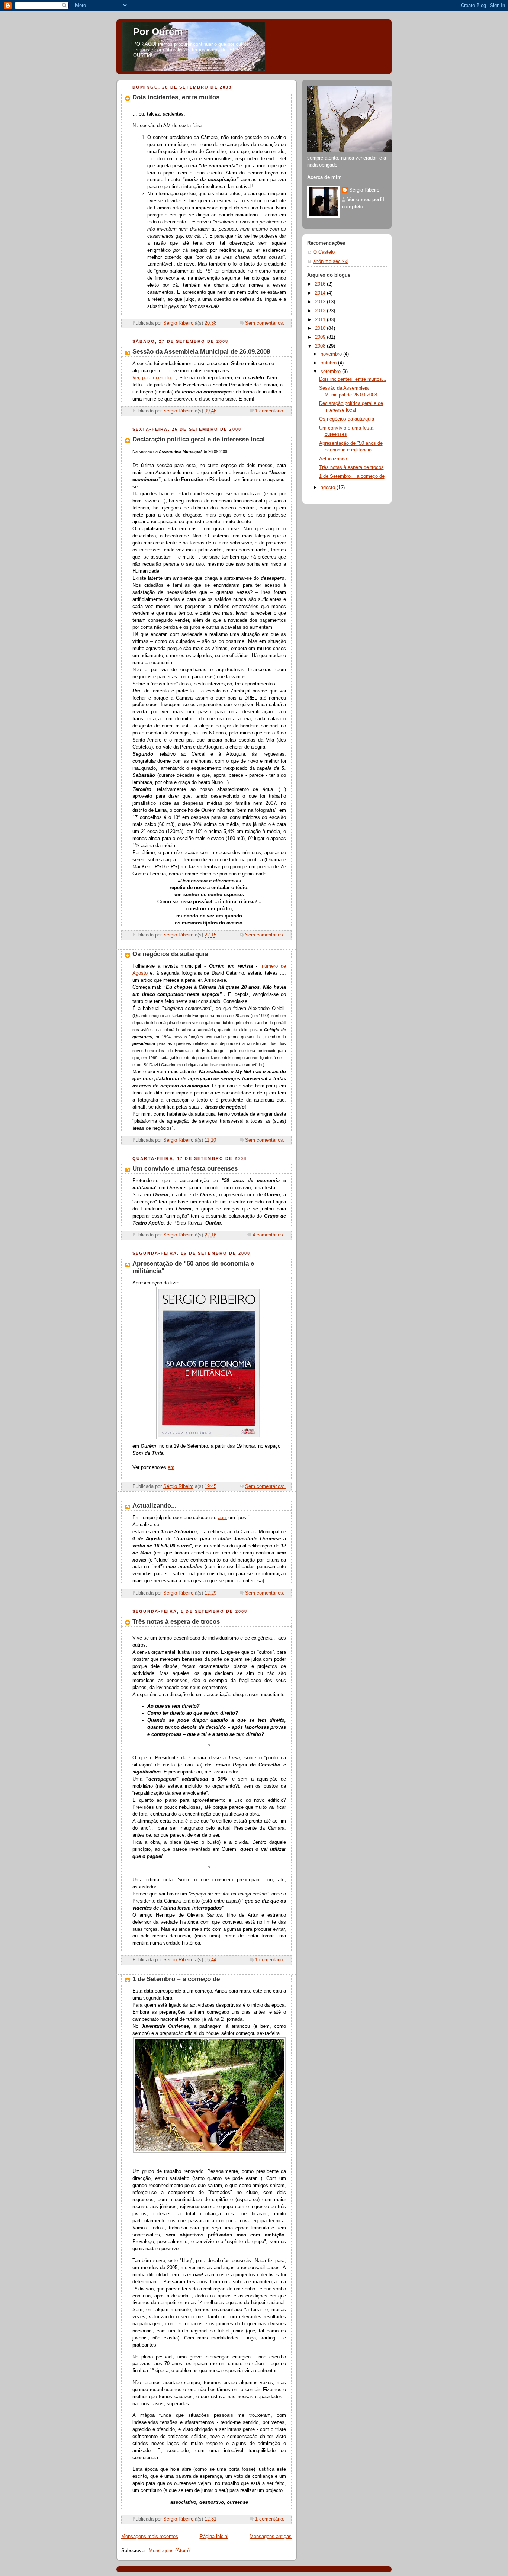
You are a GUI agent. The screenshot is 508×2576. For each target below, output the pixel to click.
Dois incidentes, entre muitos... (179, 97)
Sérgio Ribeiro (364, 190)
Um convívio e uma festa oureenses (185, 1169)
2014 (321, 293)
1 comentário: (271, 411)
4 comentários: (269, 1235)
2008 (321, 346)
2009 (321, 337)
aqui (222, 1518)
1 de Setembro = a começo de (176, 1979)
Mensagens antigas (271, 2537)
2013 (321, 302)
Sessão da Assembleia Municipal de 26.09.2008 (201, 352)
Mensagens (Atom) (169, 2551)
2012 (321, 311)
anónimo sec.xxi (331, 261)
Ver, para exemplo (152, 378)
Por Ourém (158, 32)
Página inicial (214, 2537)
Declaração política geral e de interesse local (199, 439)
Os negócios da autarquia (170, 954)
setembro (331, 372)
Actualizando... (155, 1506)
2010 (321, 328)
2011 (321, 320)
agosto (329, 488)
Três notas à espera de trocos (176, 1622)
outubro (329, 363)
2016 (321, 284)
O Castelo (324, 252)
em (171, 1467)
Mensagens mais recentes (150, 2537)
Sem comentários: (266, 323)
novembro (332, 354)
